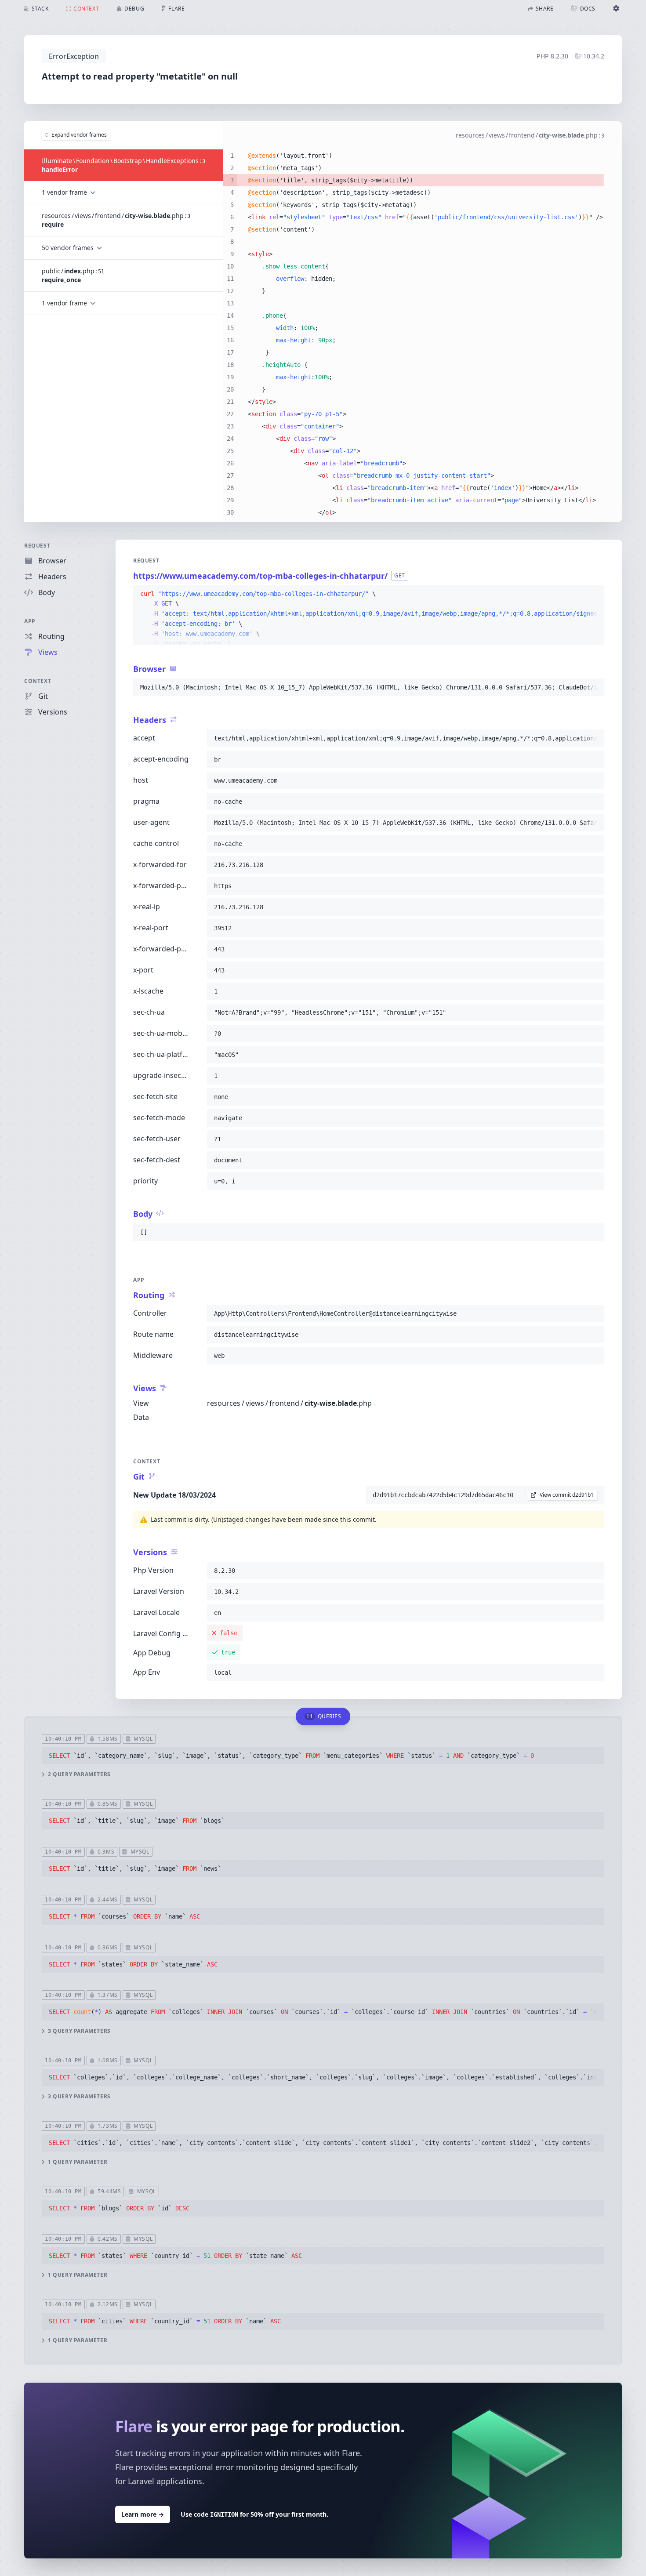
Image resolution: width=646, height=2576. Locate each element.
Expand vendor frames (79, 135)
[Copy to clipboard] (594, 594)
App (30, 621)
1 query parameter (78, 2162)
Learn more (143, 2514)
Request (37, 546)
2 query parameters (79, 1774)
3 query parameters (79, 2031)
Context (38, 681)
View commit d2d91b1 (567, 1495)
